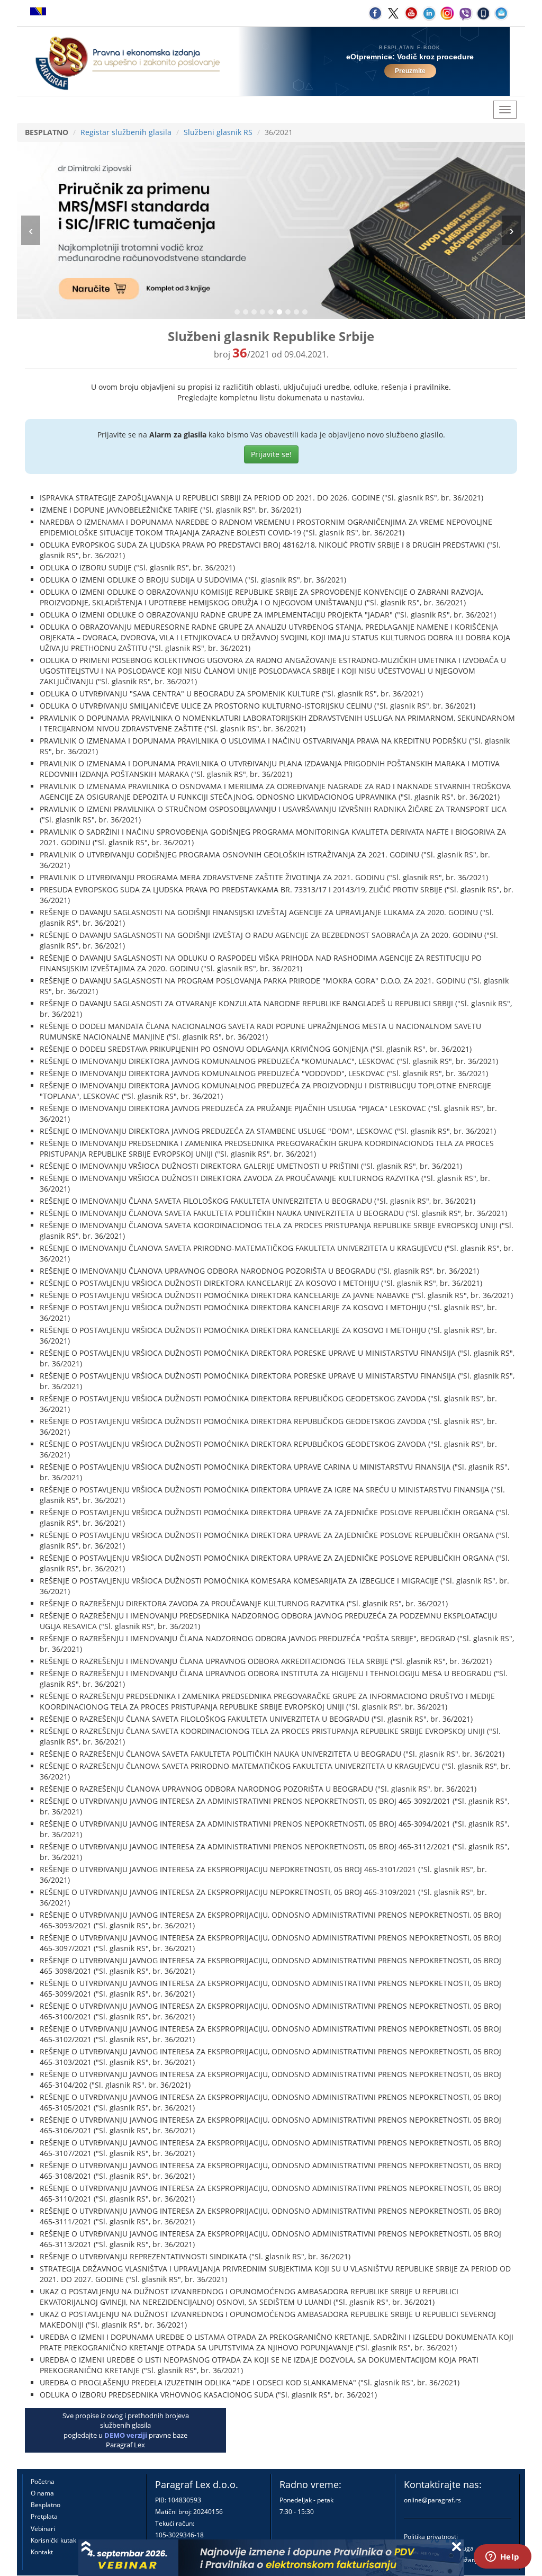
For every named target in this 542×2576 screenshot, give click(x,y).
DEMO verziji (126, 2435)
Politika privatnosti (431, 2537)
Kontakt (42, 2552)
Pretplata (44, 2516)
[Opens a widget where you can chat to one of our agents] (502, 2557)
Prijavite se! (271, 454)
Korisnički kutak (53, 2540)
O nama (42, 2493)
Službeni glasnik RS (218, 132)
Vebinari (43, 2529)
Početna (43, 2481)
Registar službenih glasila (126, 132)
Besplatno (46, 2505)
